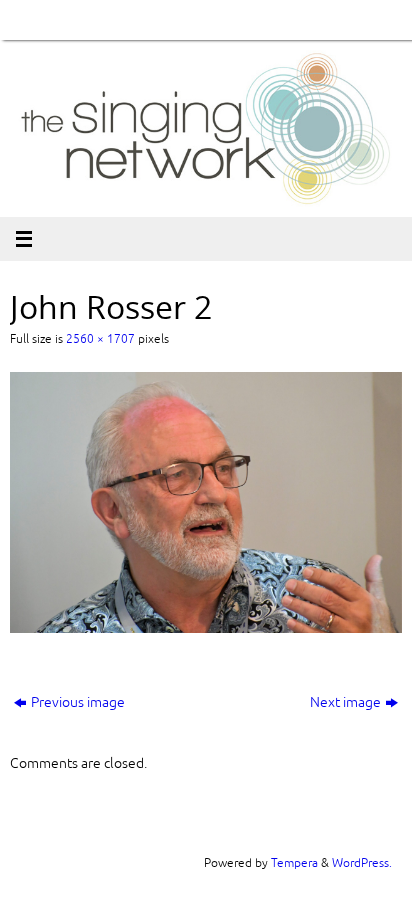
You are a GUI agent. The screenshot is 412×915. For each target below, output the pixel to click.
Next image (345, 702)
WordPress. (362, 863)
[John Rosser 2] (206, 502)
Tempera (294, 863)
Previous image (78, 702)
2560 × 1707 (100, 339)
